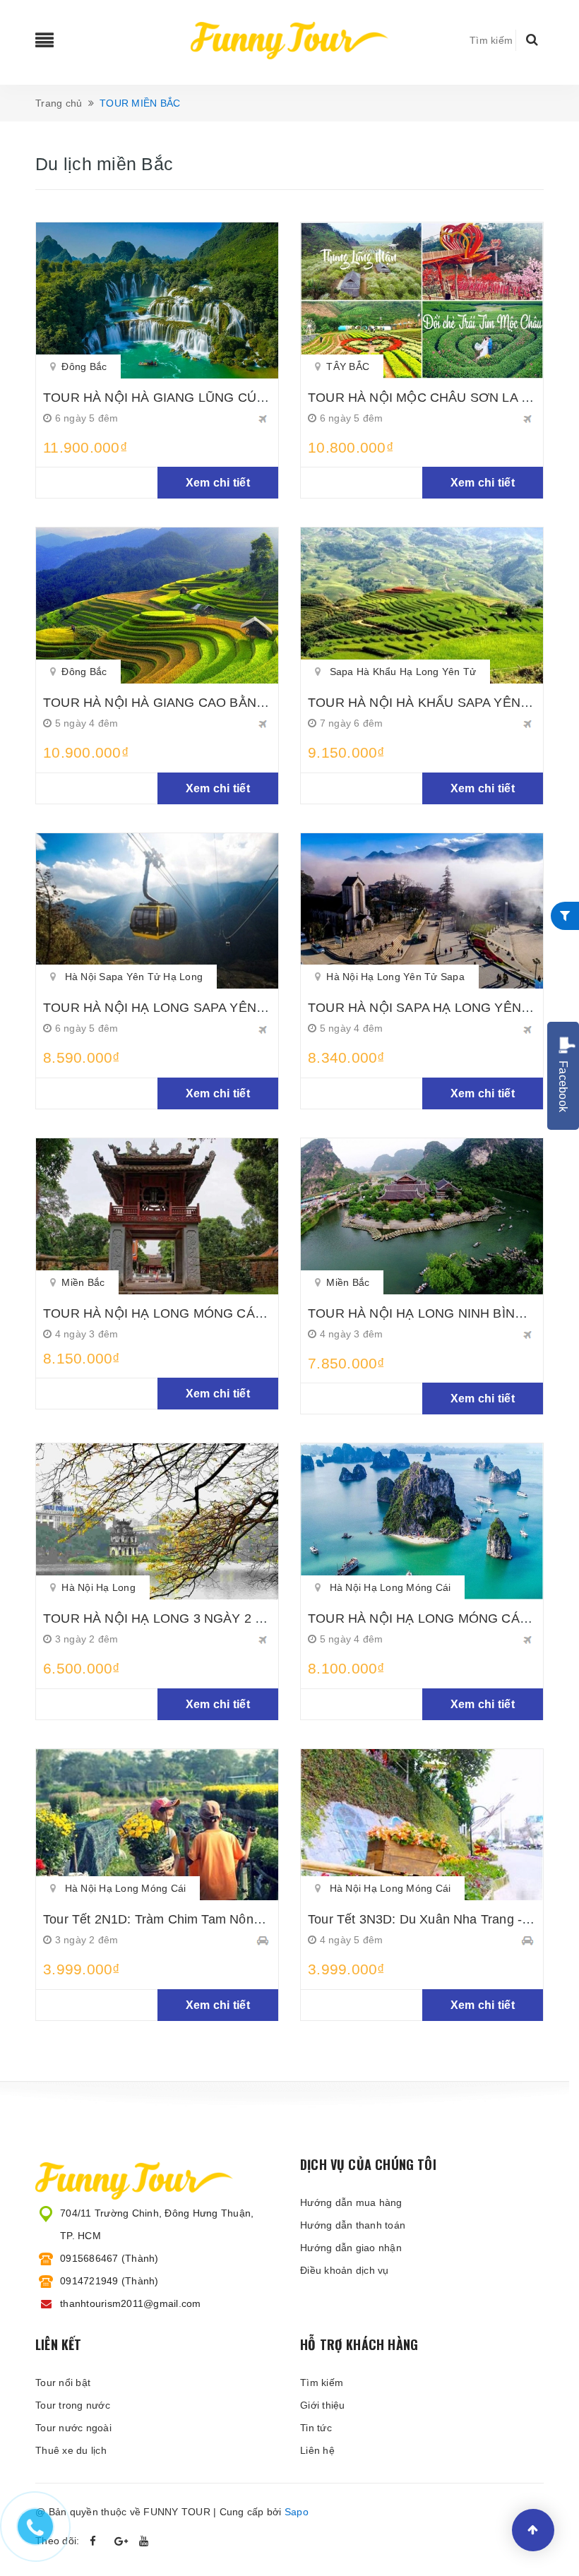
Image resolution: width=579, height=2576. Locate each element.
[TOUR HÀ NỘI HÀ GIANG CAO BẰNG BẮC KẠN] (157, 606)
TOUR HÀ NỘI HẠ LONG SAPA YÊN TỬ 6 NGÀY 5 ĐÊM (208, 1008)
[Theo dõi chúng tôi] (97, 2541)
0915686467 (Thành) (109, 2258)
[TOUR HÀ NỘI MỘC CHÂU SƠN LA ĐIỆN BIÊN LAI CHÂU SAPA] (422, 300)
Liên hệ (317, 2450)
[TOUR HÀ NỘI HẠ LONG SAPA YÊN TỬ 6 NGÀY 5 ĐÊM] (157, 911)
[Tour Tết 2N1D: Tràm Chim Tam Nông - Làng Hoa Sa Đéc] (157, 1825)
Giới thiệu (323, 2405)
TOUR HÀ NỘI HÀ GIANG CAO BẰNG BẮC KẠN (185, 703)
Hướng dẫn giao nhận (351, 2248)
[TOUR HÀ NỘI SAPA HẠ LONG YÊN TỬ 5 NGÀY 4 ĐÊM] (422, 911)
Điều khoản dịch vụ (345, 2270)
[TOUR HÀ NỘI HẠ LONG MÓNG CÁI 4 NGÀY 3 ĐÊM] (157, 1216)
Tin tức (316, 2428)
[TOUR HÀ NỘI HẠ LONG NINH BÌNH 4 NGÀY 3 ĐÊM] (422, 1216)
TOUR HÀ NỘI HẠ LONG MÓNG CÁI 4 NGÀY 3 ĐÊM (198, 1313)
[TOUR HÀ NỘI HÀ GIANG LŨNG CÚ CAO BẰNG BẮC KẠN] (157, 300)
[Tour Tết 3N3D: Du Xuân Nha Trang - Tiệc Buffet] (422, 1825)
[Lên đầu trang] (533, 2530)
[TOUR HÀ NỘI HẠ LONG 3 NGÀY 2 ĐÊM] (157, 1521)
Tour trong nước (73, 2405)
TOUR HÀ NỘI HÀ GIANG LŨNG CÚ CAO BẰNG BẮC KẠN (216, 398)
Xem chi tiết (218, 483)
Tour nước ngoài (73, 2428)
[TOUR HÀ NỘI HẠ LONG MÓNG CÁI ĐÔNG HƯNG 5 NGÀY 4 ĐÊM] (422, 1521)
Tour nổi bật (63, 2383)
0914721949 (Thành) (109, 2281)
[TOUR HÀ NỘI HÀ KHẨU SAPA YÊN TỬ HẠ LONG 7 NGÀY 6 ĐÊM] (422, 606)
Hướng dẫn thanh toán (353, 2225)
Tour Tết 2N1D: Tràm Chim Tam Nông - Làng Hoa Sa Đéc (209, 1919)
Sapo (297, 2512)
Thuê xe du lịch (71, 2450)
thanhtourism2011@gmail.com (131, 2303)
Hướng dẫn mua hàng (351, 2202)
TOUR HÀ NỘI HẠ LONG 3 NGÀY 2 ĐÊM (163, 1618)
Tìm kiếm (322, 2383)
